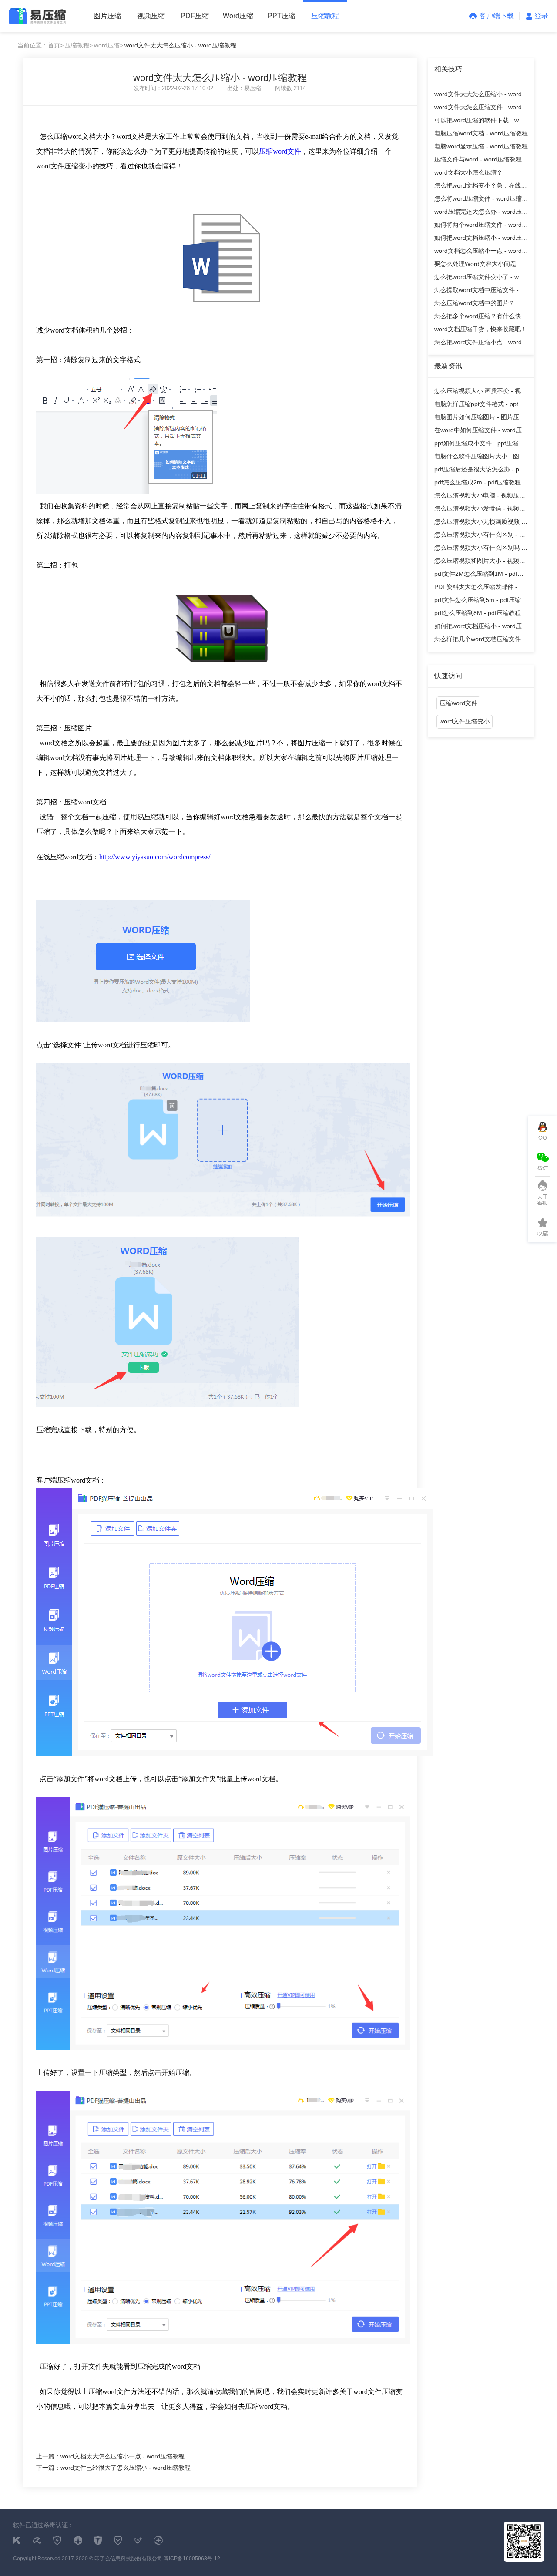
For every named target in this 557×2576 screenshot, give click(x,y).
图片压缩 (107, 16)
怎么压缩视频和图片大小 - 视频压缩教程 (480, 562)
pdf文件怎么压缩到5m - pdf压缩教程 (481, 601)
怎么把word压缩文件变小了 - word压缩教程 (481, 278)
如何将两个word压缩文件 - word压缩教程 (481, 226)
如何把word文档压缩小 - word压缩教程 (481, 239)
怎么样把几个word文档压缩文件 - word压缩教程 (480, 641)
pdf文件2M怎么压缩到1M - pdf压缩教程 (479, 575)
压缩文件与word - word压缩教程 (478, 159)
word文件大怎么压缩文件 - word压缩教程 (481, 109)
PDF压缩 (195, 16)
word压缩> (109, 45)
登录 (541, 16)
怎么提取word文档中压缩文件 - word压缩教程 (476, 291)
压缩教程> (79, 45)
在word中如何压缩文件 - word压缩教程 (481, 432)
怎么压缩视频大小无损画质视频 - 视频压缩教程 (479, 523)
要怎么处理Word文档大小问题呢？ (475, 265)
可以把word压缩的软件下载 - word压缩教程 (481, 122)
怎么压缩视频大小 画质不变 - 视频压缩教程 (481, 392)
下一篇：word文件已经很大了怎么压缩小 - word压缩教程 (113, 2468)
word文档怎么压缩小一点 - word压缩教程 (481, 252)
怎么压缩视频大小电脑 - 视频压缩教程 (480, 497)
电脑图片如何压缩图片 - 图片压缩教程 (480, 419)
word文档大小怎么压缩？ (468, 172)
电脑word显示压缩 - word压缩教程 (481, 146)
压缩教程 (325, 16)
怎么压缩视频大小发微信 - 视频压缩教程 (480, 510)
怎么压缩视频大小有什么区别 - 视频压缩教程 (480, 536)
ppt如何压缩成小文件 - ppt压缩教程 (479, 445)
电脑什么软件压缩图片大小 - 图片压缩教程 (480, 458)
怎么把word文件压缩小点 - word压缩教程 (481, 344)
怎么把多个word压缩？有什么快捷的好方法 (481, 318)
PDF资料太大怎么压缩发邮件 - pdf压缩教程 (481, 588)
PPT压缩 (282, 16)
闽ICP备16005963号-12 (192, 2559)
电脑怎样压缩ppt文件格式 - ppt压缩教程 (479, 405)
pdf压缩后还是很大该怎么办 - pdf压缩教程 (479, 471)
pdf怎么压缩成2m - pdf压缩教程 (478, 482)
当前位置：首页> (40, 45)
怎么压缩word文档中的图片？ (475, 303)
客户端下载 (497, 16)
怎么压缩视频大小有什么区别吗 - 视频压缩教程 (479, 549)
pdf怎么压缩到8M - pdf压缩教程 (478, 613)
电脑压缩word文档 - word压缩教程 (481, 133)
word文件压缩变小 (465, 721)
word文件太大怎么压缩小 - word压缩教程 (481, 96)
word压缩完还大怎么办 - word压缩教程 (481, 213)
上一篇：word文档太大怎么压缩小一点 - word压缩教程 (110, 2456)
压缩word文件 (280, 151)
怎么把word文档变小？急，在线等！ (478, 187)
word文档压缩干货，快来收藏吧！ (481, 329)
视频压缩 (151, 16)
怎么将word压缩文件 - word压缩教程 (481, 200)
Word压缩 (238, 16)
